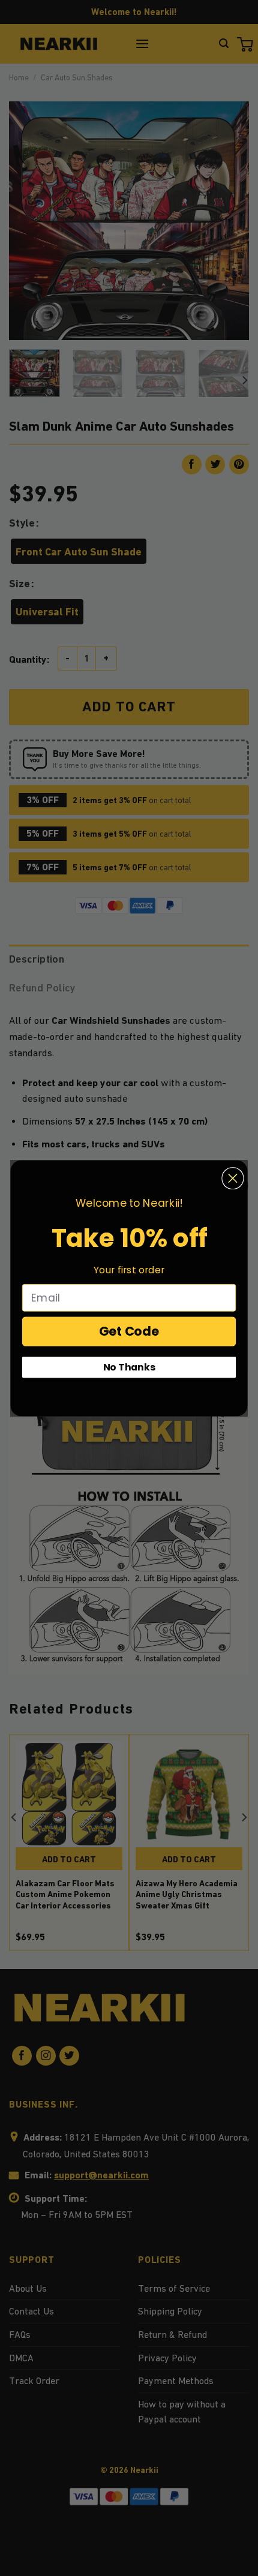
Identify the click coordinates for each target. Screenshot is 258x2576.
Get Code (129, 1331)
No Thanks (129, 1367)
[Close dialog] (232, 1178)
